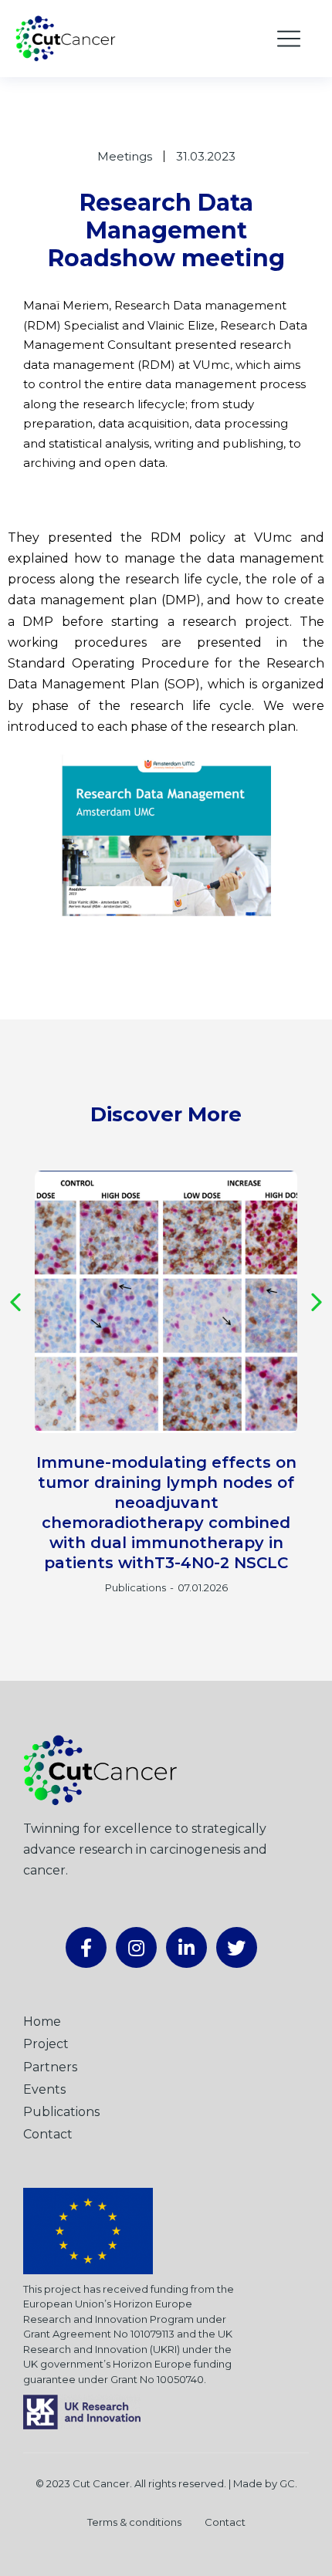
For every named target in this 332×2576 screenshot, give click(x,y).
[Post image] (166, 1302)
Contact (225, 2522)
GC (287, 2483)
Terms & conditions (134, 2522)
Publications (136, 1587)
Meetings (125, 156)
